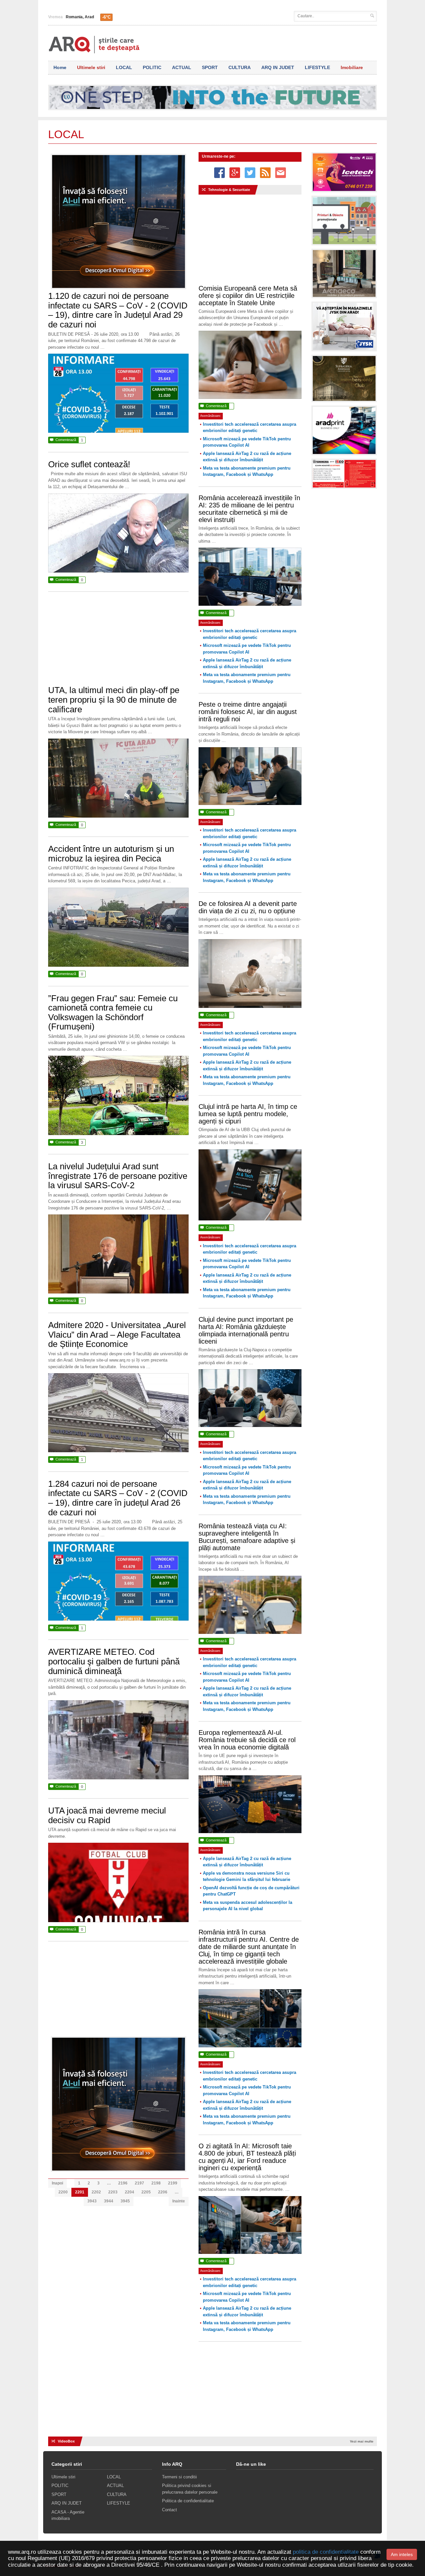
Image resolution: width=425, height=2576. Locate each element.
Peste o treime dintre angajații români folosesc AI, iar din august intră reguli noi (248, 712)
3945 (125, 2201)
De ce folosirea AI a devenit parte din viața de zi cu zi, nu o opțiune (248, 907)
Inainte (179, 2201)
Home (60, 67)
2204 (129, 2192)
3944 (109, 2201)
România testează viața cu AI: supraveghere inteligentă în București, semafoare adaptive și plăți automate (247, 1537)
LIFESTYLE (317, 67)
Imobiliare (352, 67)
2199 (173, 2183)
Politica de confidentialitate (188, 2501)
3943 (92, 2201)
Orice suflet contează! (89, 464)
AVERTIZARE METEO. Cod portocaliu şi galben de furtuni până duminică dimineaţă (114, 1661)
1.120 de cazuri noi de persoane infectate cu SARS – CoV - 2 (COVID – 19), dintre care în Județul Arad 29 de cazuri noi (118, 310)
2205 (146, 2192)
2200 (63, 2192)
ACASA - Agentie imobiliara (68, 2515)
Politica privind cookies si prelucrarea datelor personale (190, 2489)
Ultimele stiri (91, 67)
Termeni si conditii (179, 2477)
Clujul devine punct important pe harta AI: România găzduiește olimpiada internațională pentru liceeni (246, 1330)
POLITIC (152, 67)
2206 (163, 2192)
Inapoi (57, 2183)
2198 (156, 2183)
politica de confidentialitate (326, 2552)
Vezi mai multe (362, 2441)
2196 (123, 2183)
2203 (113, 2192)
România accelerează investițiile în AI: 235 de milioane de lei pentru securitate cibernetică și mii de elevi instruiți (249, 509)
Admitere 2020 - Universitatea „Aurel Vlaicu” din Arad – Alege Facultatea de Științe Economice (117, 1334)
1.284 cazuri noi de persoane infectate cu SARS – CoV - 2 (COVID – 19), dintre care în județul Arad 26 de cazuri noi (118, 1498)
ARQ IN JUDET (278, 67)
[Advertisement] (119, 642)
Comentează (66, 440)
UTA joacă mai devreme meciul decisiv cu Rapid (107, 1815)
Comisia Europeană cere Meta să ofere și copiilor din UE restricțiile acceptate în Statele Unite (248, 296)
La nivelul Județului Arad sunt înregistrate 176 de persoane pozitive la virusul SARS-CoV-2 (118, 1176)
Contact (170, 2510)
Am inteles (402, 2554)
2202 (96, 2192)
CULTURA (240, 67)
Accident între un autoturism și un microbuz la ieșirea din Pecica (111, 854)
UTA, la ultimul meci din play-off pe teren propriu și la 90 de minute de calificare (114, 700)
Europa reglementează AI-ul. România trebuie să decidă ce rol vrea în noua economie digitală (247, 1740)
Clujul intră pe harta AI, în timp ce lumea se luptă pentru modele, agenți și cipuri (248, 1114)
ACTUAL (182, 67)
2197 (139, 2183)
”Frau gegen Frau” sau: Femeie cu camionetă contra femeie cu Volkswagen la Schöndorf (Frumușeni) (113, 1013)
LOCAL (124, 67)
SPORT (210, 67)
